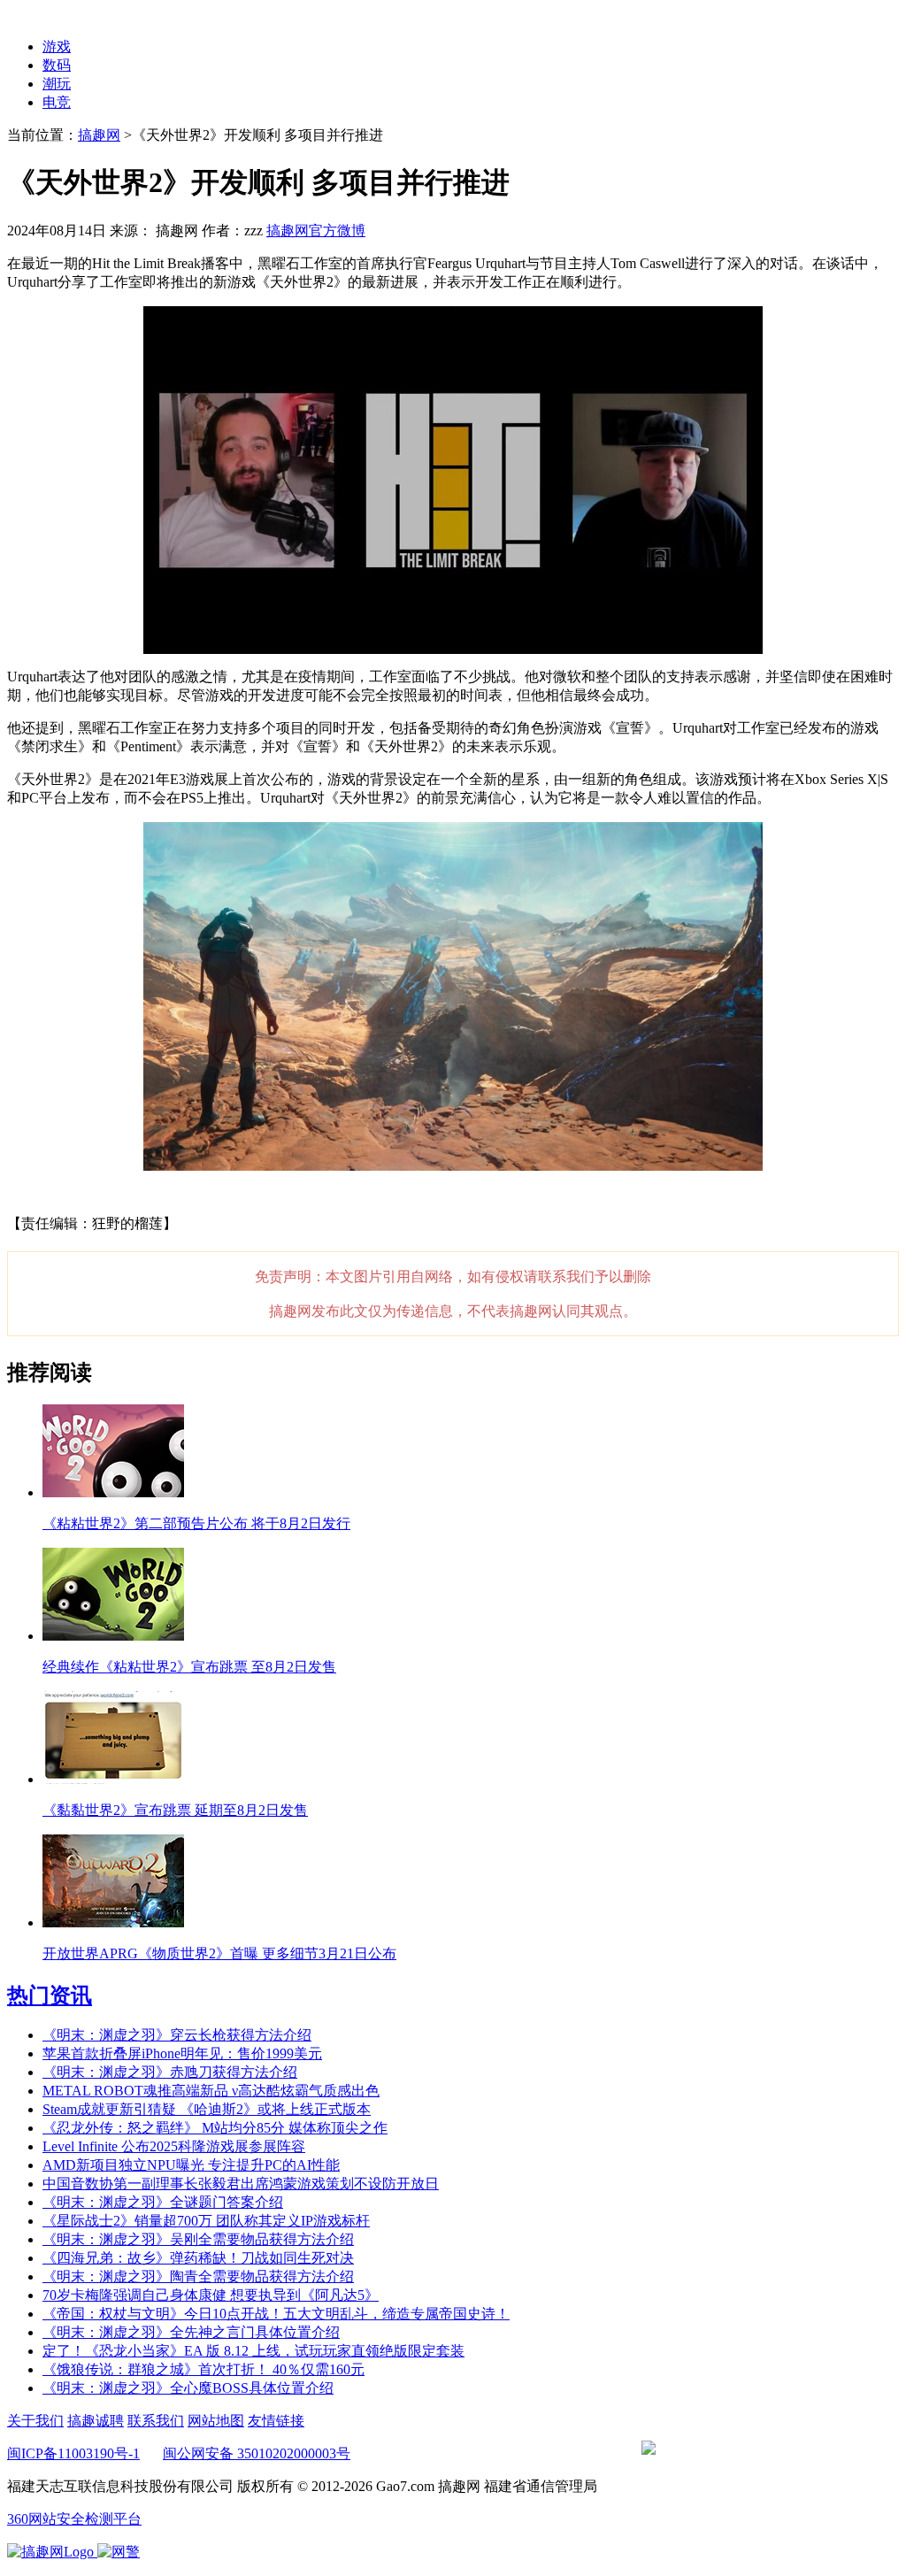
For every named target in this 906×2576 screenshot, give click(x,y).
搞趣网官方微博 (316, 231)
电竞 (57, 102)
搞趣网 (99, 135)
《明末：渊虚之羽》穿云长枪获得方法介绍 (177, 2035)
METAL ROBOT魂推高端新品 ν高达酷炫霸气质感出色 (211, 2091)
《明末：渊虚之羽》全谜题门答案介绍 (163, 2202)
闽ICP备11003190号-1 (73, 2453)
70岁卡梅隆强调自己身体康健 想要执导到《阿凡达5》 (211, 2295)
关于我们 (35, 2421)
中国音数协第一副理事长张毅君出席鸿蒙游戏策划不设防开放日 (241, 2184)
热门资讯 (50, 1995)
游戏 (57, 46)
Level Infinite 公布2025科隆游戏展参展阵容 (174, 2146)
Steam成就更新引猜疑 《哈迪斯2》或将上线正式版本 (207, 2109)
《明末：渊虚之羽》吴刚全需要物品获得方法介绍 (198, 2239)
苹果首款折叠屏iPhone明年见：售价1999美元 (182, 2053)
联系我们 (156, 2421)
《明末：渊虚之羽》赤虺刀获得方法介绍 (170, 2072)
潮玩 (57, 84)
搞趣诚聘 (96, 2421)
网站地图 (216, 2421)
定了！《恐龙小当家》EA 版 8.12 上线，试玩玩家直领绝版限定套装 (253, 2351)
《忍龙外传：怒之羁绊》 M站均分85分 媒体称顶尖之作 (215, 2128)
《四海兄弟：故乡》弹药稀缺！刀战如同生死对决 (198, 2258)
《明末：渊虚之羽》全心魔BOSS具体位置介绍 (188, 2388)
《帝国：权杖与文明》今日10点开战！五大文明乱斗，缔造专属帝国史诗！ (276, 2314)
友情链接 (276, 2421)
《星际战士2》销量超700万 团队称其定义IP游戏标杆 (206, 2221)
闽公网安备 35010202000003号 (257, 2453)
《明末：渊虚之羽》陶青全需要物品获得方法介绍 (198, 2276)
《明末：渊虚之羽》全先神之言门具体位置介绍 (191, 2332)
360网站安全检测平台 (74, 2519)
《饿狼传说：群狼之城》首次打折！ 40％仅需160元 (203, 2369)
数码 (57, 65)
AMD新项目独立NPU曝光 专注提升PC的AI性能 (191, 2165)
